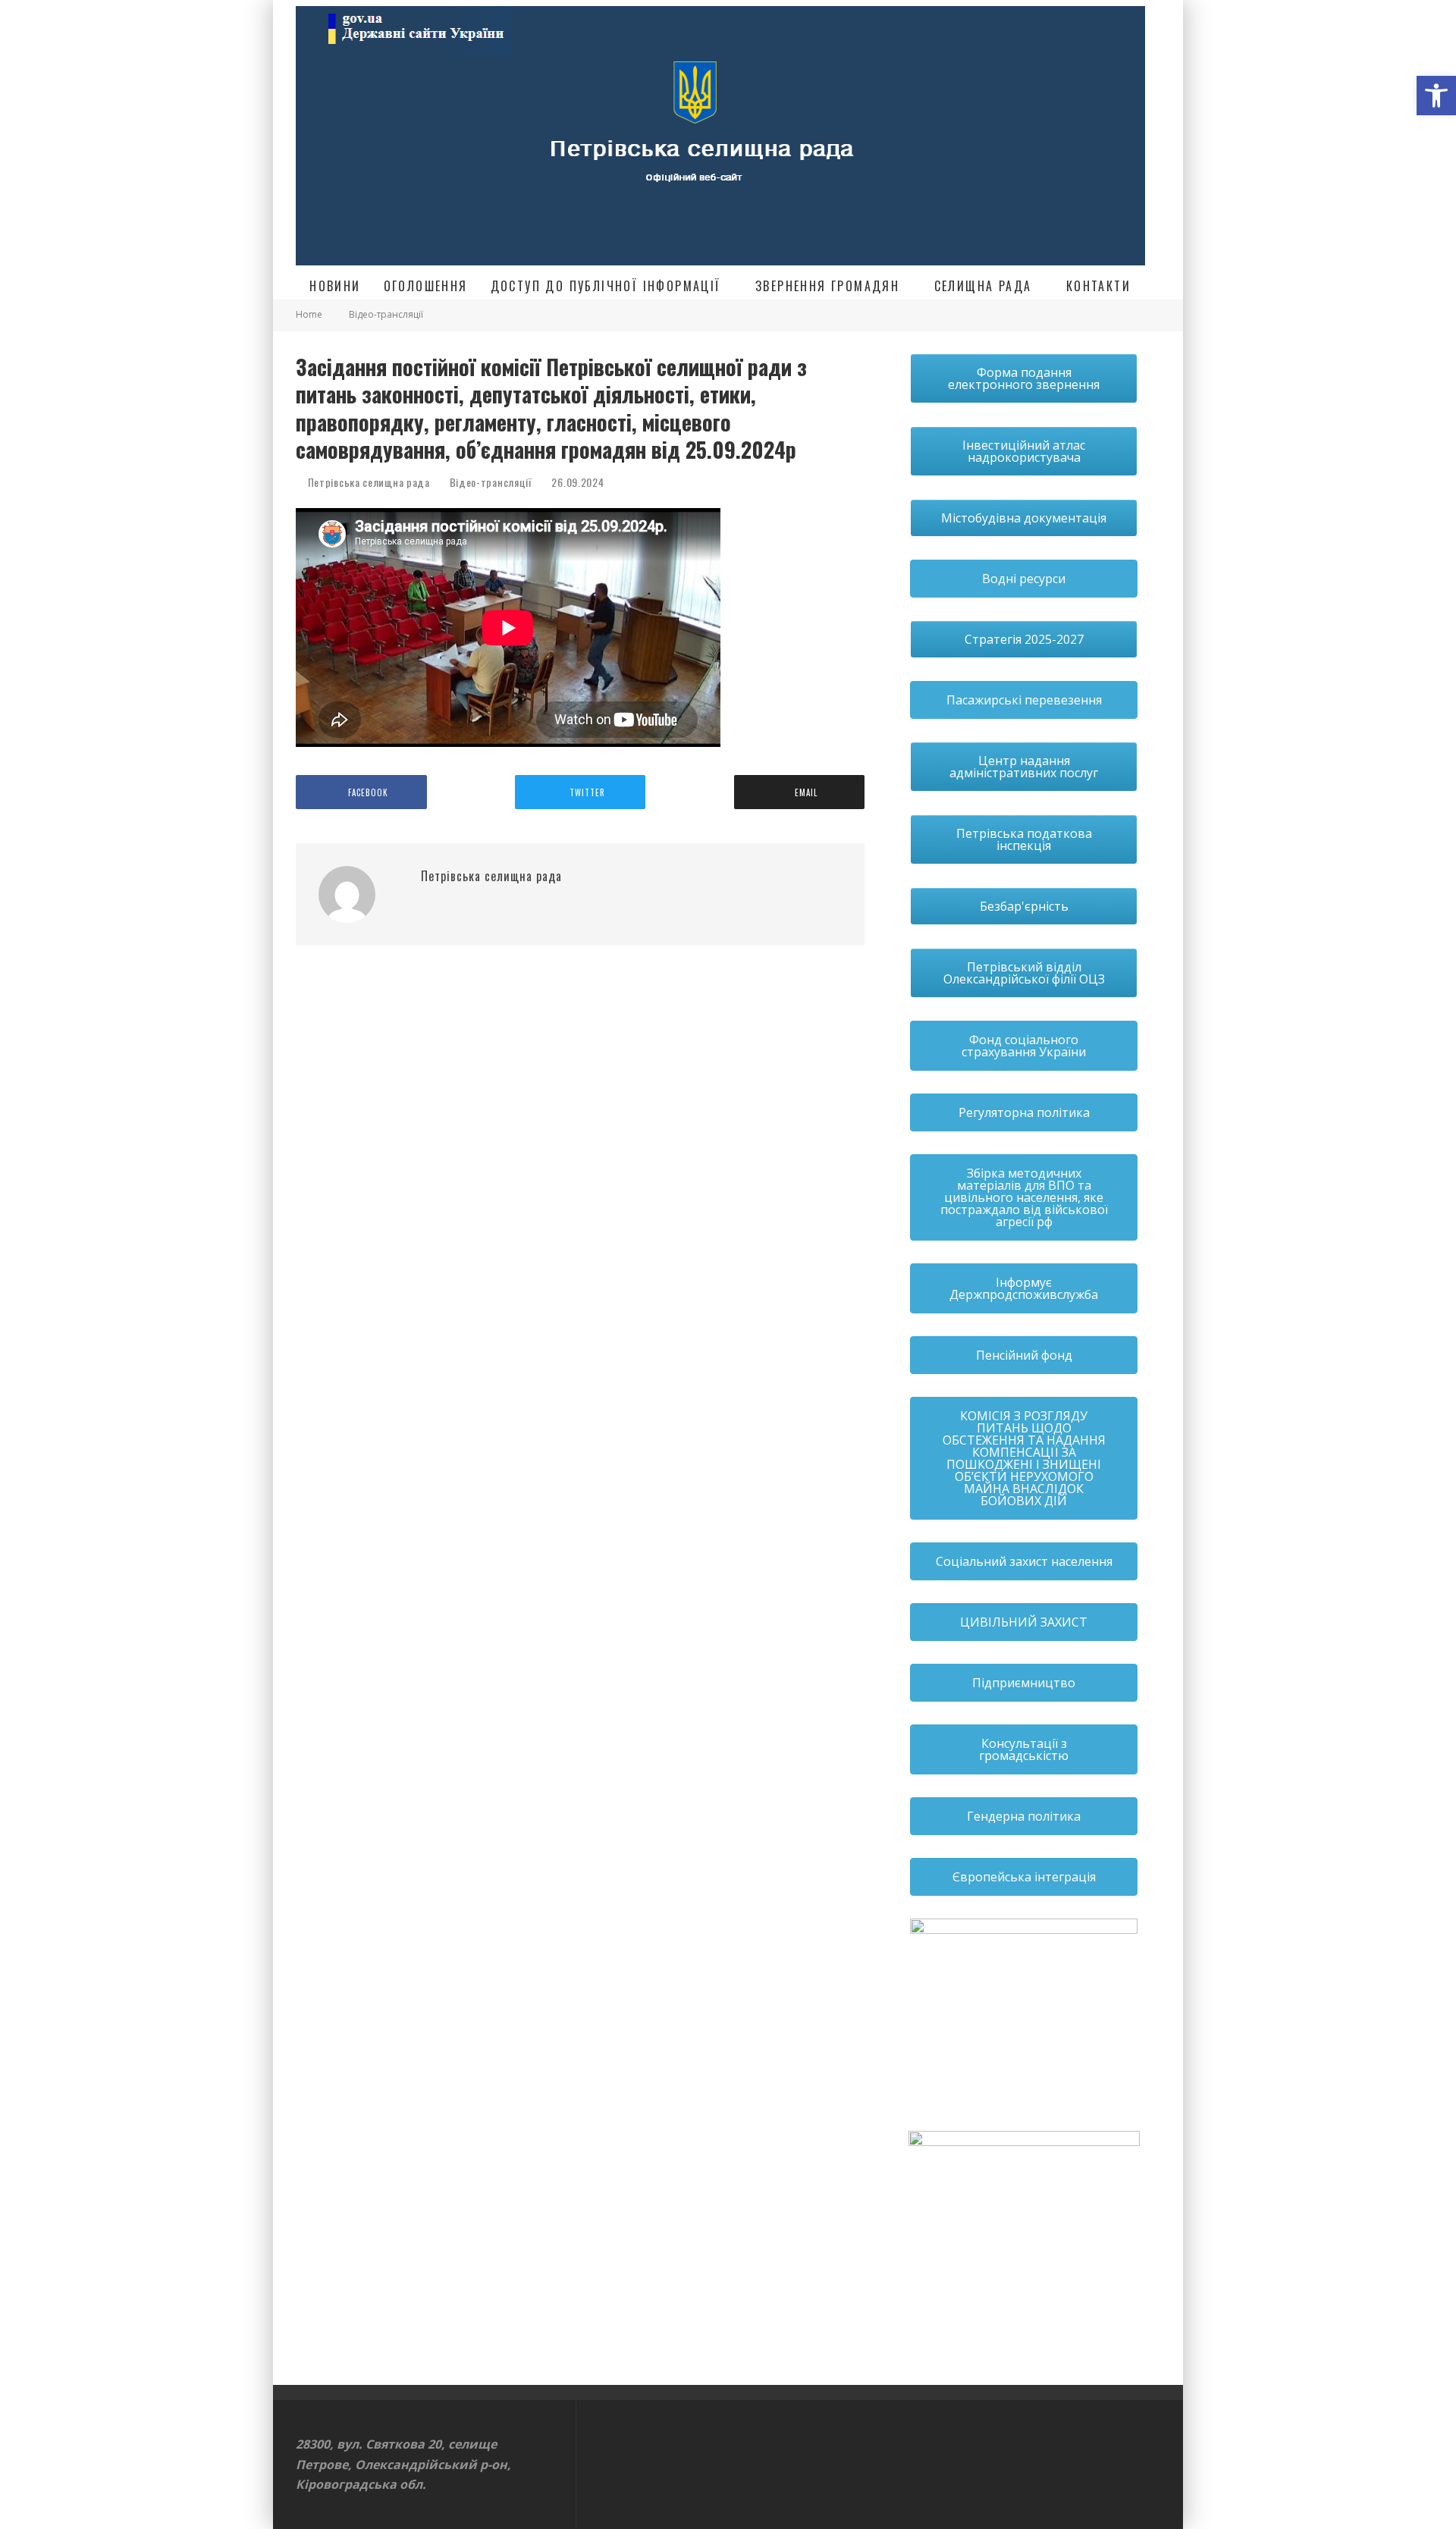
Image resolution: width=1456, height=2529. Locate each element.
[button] (1436, 96)
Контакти (1098, 286)
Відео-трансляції (491, 482)
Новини (335, 286)
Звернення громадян (827, 286)
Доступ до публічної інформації (606, 286)
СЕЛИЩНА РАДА (983, 286)
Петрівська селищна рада (367, 482)
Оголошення (426, 286)
